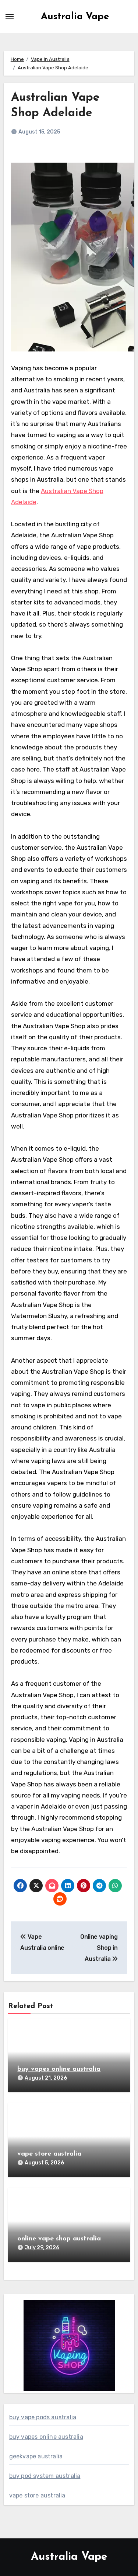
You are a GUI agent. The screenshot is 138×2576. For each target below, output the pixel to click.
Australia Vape (75, 17)
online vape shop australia (59, 2239)
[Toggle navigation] (10, 17)
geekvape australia (36, 2456)
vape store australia (49, 2154)
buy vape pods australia (43, 2417)
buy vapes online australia (59, 2069)
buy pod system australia (45, 2476)
